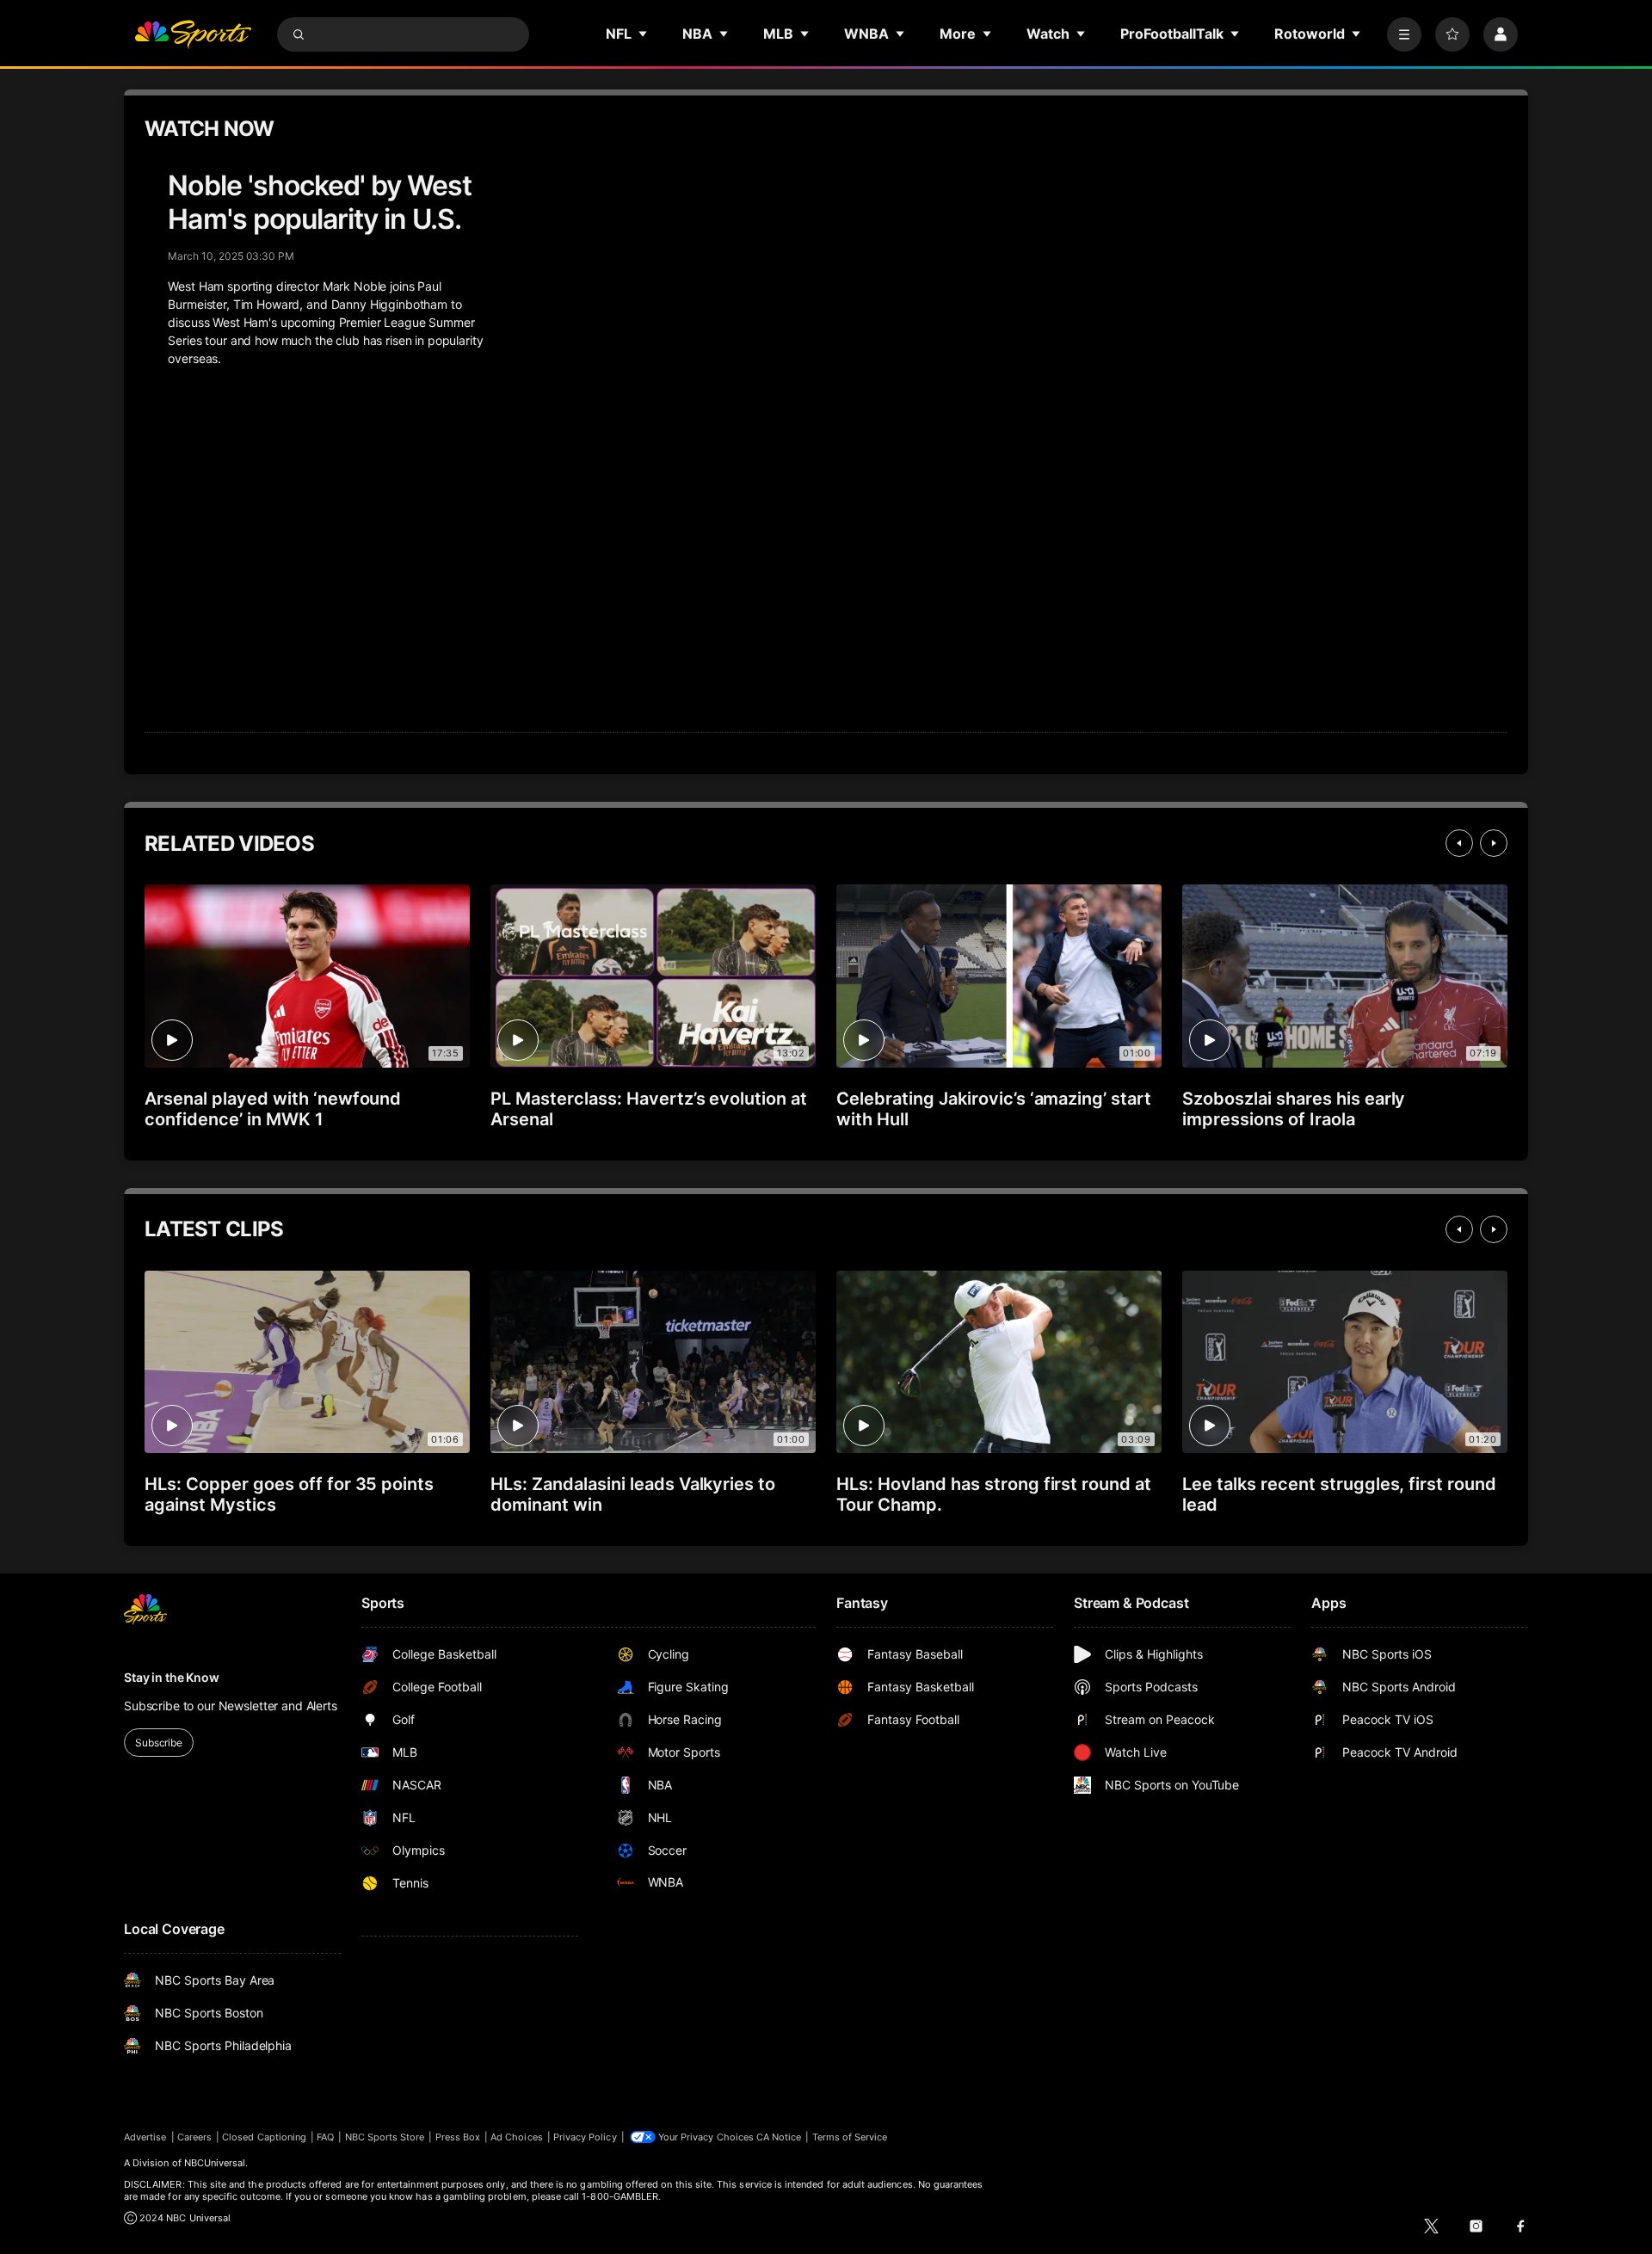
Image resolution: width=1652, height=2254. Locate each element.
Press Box (458, 2137)
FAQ (325, 2137)
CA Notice (779, 2137)
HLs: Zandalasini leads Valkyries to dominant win (633, 1494)
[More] (1404, 34)
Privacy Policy (585, 2137)
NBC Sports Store (385, 2137)
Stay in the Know (172, 1677)
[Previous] (1459, 843)
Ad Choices (517, 2137)
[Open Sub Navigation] (644, 34)
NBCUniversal (215, 2163)
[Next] (1494, 843)
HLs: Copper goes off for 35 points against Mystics (289, 1494)
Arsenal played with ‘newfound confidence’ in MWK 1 (273, 1109)
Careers (194, 2137)
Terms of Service (850, 2137)
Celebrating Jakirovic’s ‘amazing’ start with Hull (994, 1109)
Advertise (145, 2137)
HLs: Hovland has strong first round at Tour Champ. (994, 1494)
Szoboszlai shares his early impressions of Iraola (1294, 1109)
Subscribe (159, 1743)
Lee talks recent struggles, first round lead (1339, 1494)
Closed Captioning (264, 2137)
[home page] (193, 34)
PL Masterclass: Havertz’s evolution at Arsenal (649, 1109)
